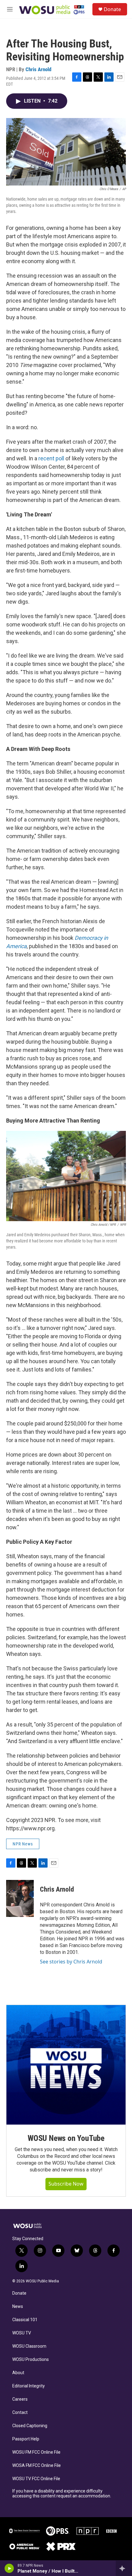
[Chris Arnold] (20, 1898)
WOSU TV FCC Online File (36, 2479)
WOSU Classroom (29, 2346)
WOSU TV (22, 2333)
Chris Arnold (38, 69)
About (18, 2373)
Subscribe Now (66, 2184)
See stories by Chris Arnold (71, 1962)
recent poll (51, 458)
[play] (9, 2568)
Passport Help (26, 2439)
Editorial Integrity (29, 2386)
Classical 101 (25, 2320)
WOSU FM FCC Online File (36, 2452)
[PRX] (61, 2546)
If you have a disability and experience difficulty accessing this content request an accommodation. (62, 2494)
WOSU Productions (31, 2360)
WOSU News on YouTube (66, 2138)
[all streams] (124, 2568)
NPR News (23, 1844)
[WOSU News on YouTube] (66, 2065)
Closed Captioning (30, 2426)
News (18, 2307)
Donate (112, 9)
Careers (20, 2399)
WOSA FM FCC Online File (37, 2466)
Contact (20, 2413)
